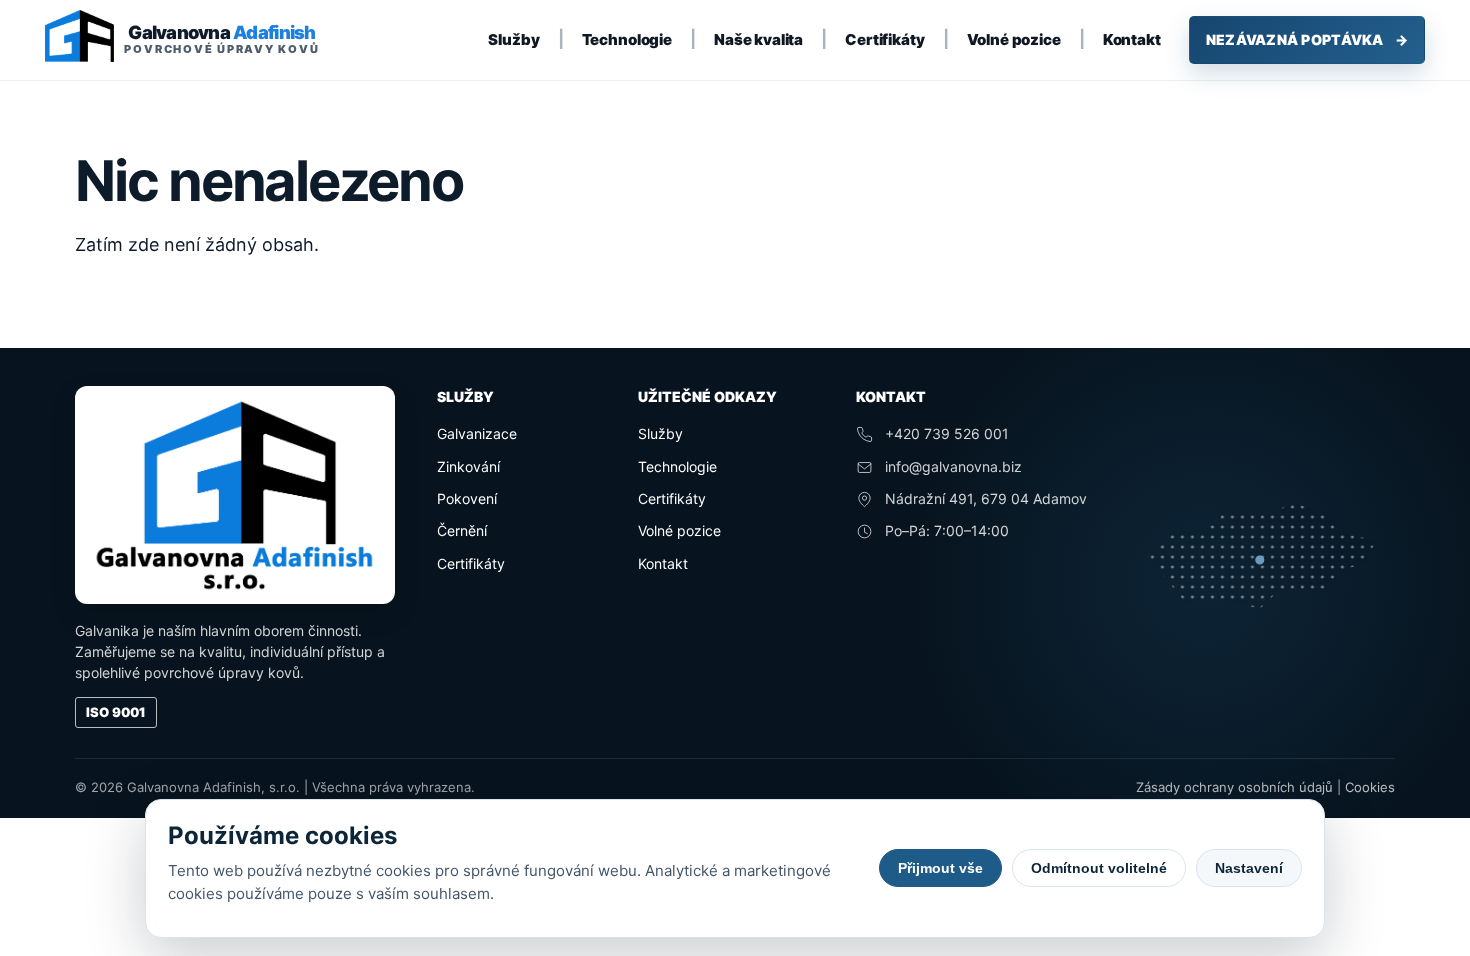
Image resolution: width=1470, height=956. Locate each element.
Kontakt (1132, 39)
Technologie (627, 39)
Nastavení (1249, 868)
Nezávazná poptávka (1307, 39)
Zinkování (468, 466)
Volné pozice (1014, 39)
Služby (513, 39)
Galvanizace (477, 433)
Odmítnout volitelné (1099, 868)
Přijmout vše (940, 868)
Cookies (1370, 787)
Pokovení (467, 498)
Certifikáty (884, 39)
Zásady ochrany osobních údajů (1234, 787)
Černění (462, 530)
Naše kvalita (758, 39)
